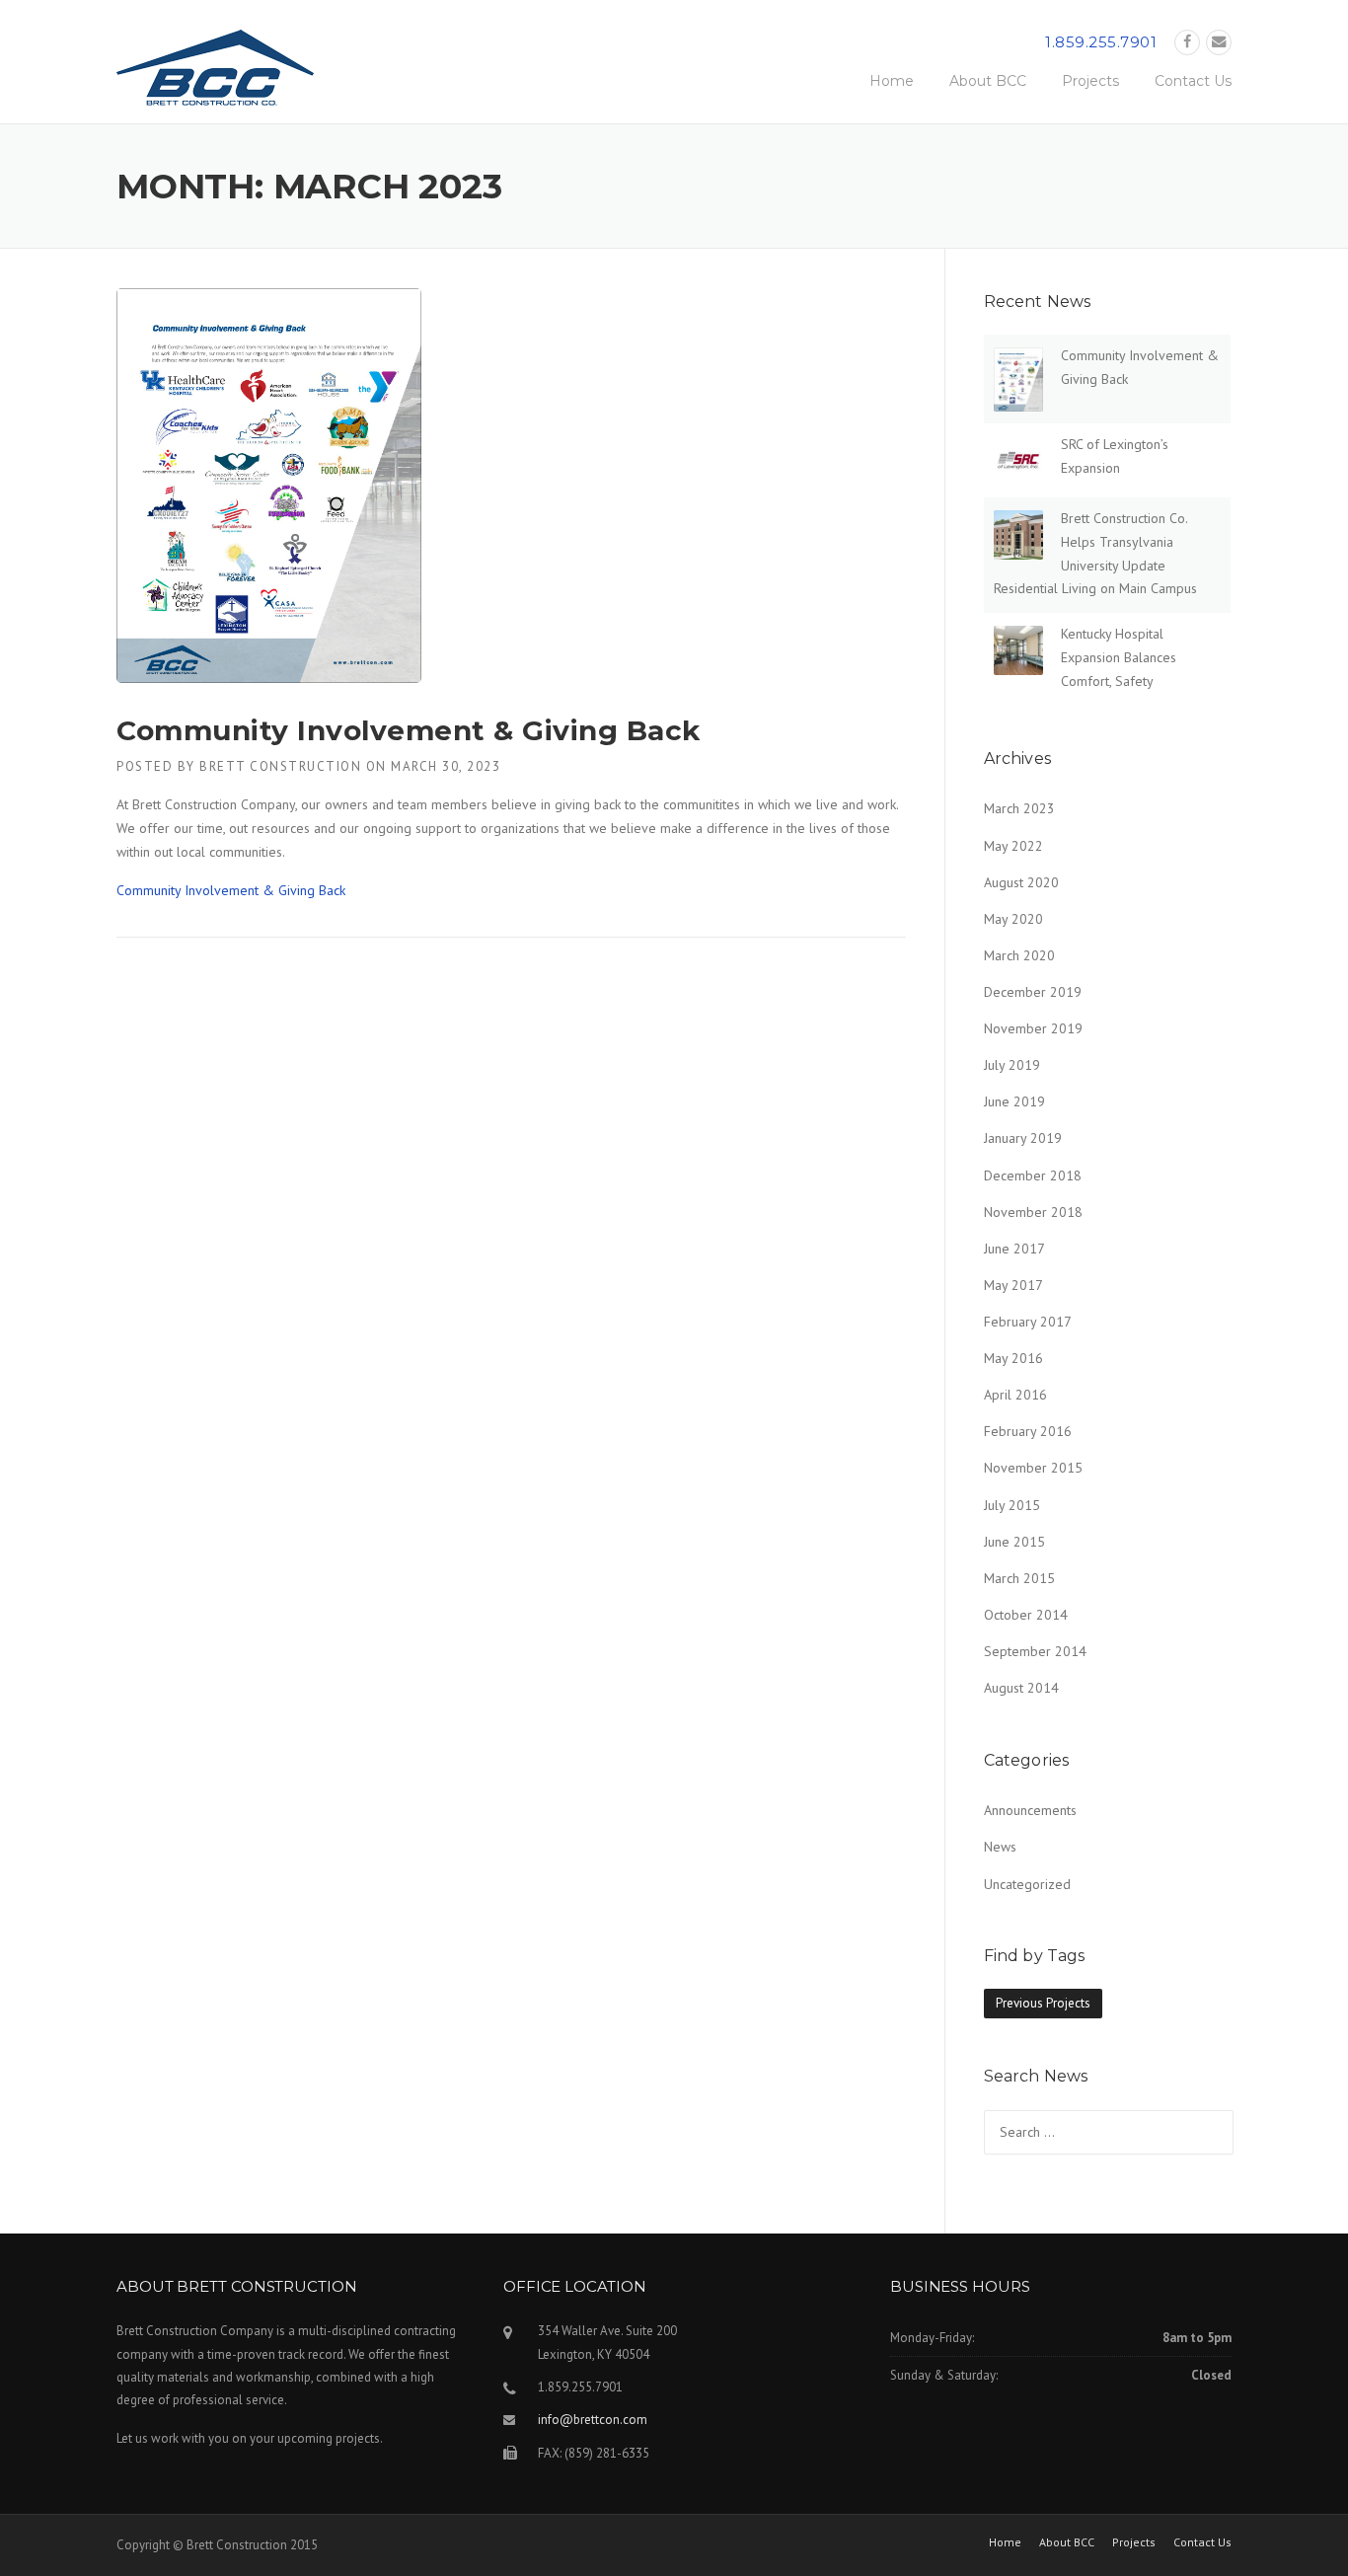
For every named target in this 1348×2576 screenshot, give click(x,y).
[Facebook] (1187, 42)
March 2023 (1019, 808)
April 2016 (1015, 1395)
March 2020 (1019, 955)
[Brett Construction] (215, 74)
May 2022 (1013, 846)
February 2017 (1028, 1322)
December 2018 (1033, 1175)
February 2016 (1028, 1431)
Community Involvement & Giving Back (409, 730)
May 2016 (1013, 1358)
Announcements (1030, 1810)
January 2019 (1023, 1138)
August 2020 (1021, 882)
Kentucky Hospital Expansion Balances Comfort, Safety (1119, 657)
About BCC (988, 81)
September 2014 (1035, 1651)
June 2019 (1014, 1101)
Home (892, 81)
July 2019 (1012, 1065)
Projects (1090, 81)
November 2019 (1033, 1028)
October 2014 (1026, 1615)
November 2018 (1033, 1212)
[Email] (1219, 42)
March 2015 (1019, 1578)
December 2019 (1033, 992)
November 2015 (1033, 1468)
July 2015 (1012, 1505)
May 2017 (1013, 1285)
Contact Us (1193, 81)
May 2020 (1013, 919)
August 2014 (1021, 1688)
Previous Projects (1043, 2003)
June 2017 (1014, 1249)
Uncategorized (1027, 1884)
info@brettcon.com (593, 2420)
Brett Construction (280, 766)
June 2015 (1014, 1542)
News (1000, 1847)
